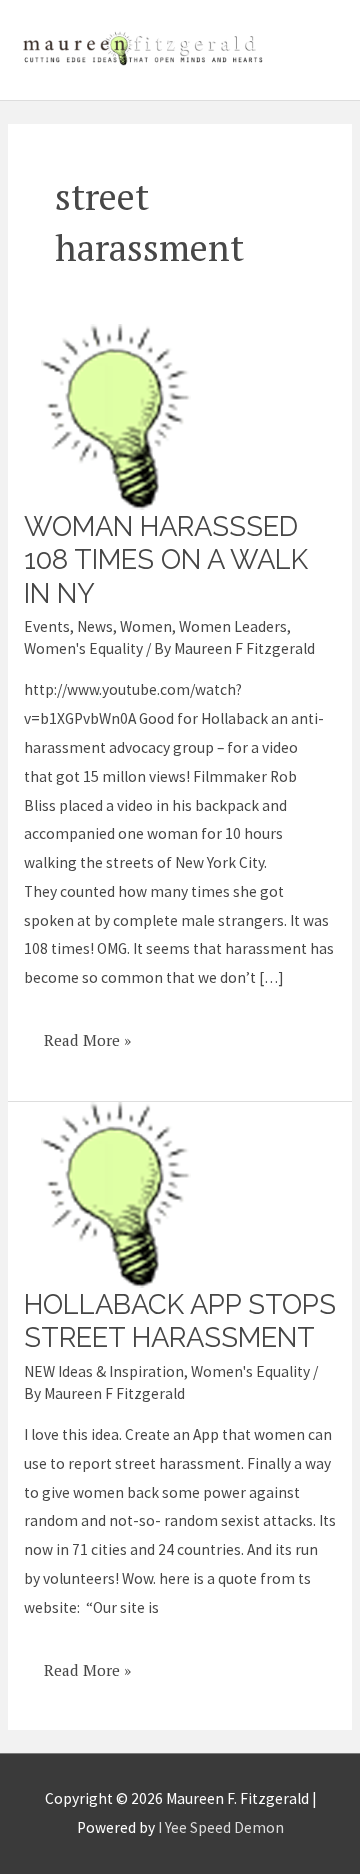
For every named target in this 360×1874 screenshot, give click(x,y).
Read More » (87, 1033)
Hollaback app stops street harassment (180, 1321)
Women (146, 626)
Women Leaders (233, 626)
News (95, 626)
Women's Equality (83, 648)
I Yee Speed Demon (221, 1827)
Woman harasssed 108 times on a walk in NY (166, 559)
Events (47, 626)
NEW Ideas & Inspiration (104, 1371)
